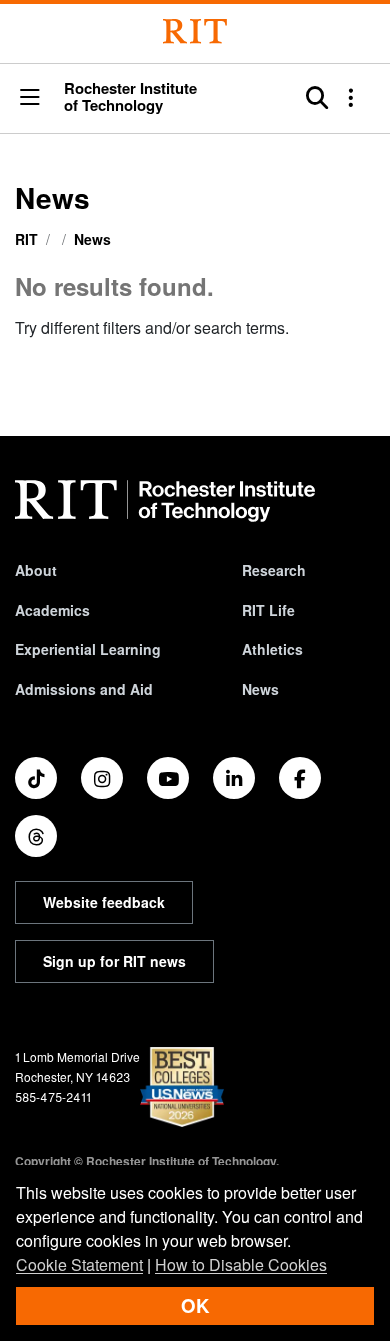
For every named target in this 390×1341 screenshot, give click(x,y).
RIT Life (268, 610)
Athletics (272, 649)
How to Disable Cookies (241, 1264)
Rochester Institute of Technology (130, 97)
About (36, 570)
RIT (26, 239)
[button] (30, 98)
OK (195, 1305)
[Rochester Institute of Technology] (195, 31)
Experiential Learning (88, 649)
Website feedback (104, 902)
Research (274, 570)
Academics (52, 610)
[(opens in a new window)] (36, 778)
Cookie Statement (79, 1264)
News (92, 239)
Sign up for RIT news (114, 961)
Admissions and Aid (84, 689)
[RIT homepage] (165, 501)
